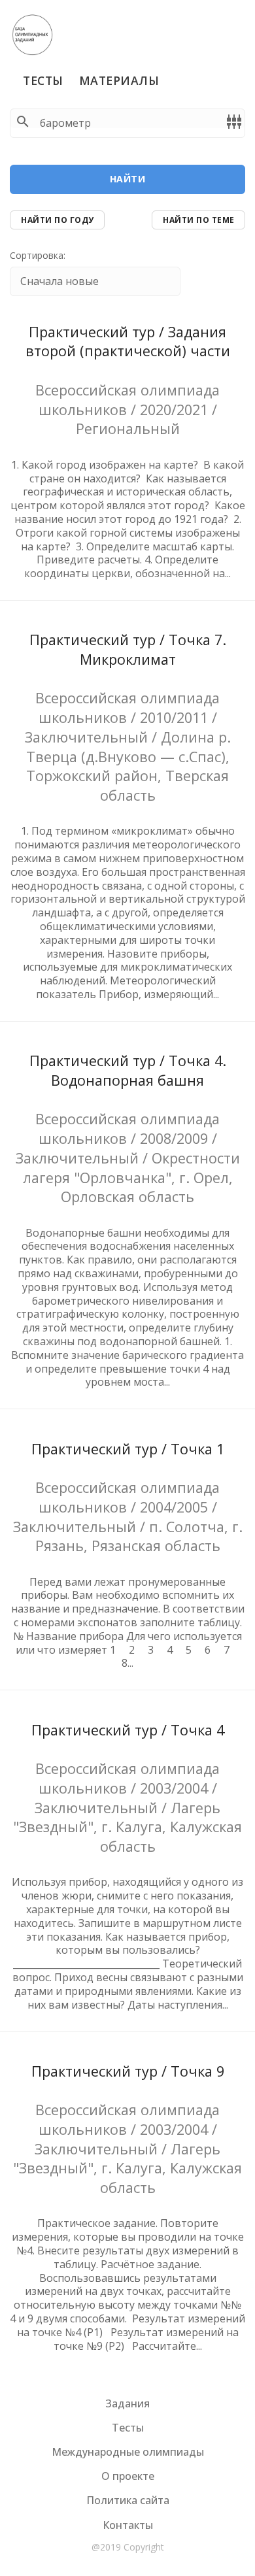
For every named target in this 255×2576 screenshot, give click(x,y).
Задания (127, 2403)
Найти (128, 179)
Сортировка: (38, 256)
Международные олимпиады (128, 2452)
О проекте (128, 2476)
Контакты (128, 2525)
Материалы (119, 80)
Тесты (43, 80)
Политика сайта (128, 2500)
